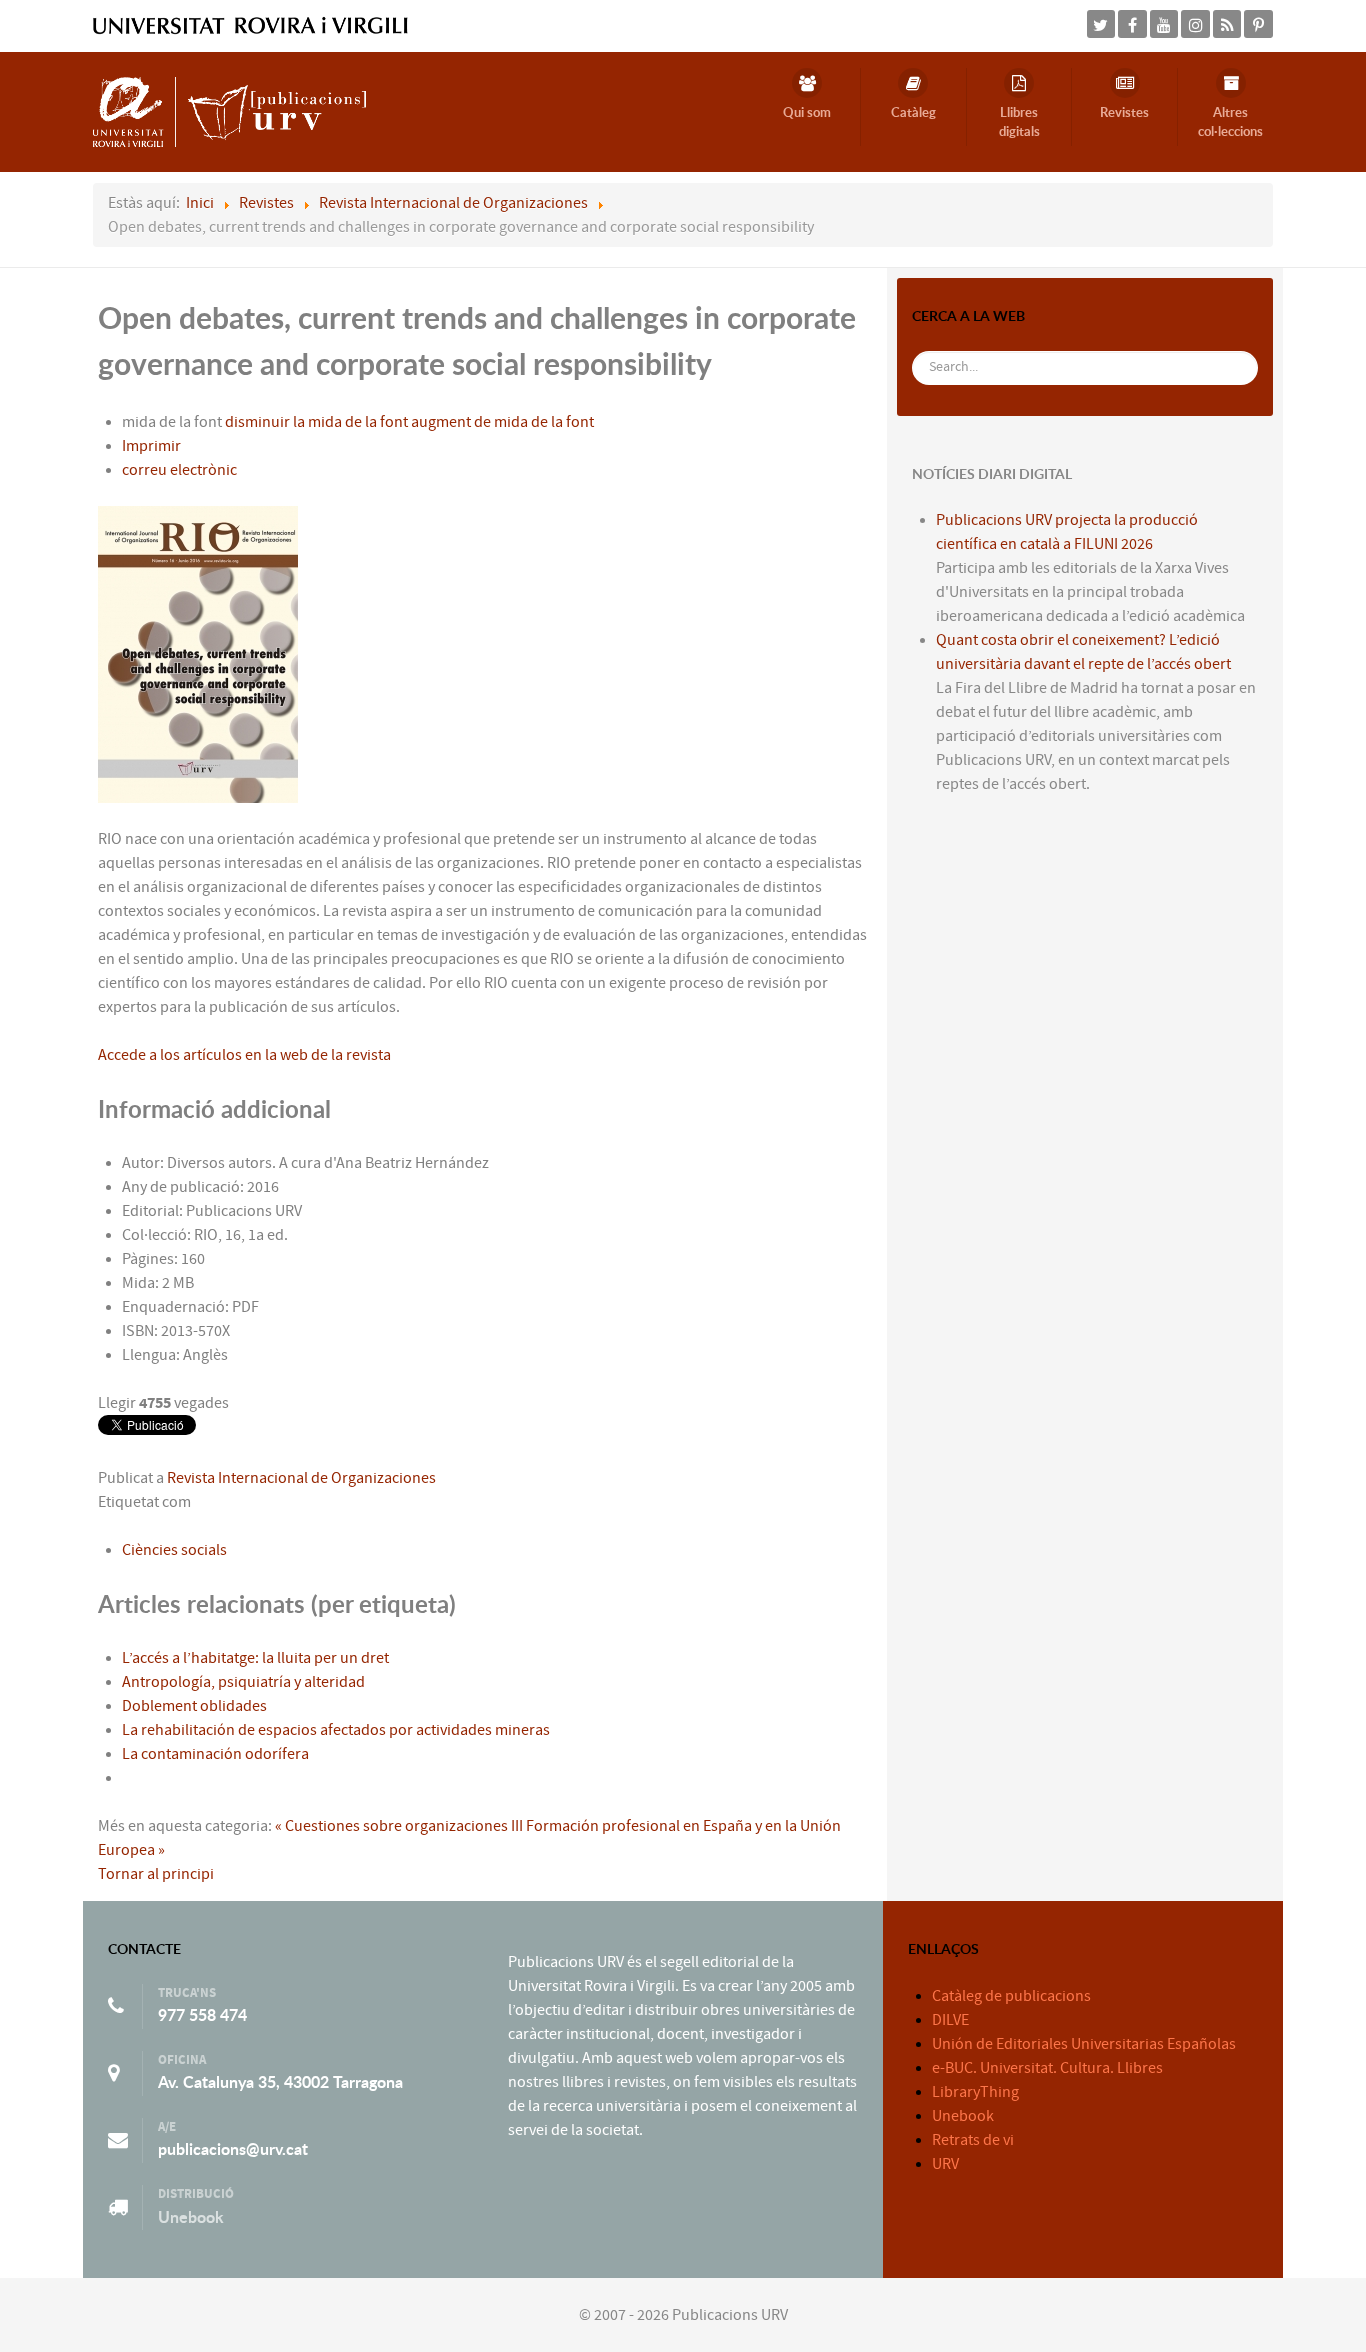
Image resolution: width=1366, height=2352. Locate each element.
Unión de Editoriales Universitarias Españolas (1084, 2044)
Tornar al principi (156, 1874)
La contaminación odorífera (215, 1754)
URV (945, 2164)
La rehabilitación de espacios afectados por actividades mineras (336, 1730)
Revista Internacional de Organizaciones (301, 1478)
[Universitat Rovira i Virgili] (250, 25)
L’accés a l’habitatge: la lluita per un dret (255, 1658)
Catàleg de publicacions (1011, 1996)
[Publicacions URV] (229, 111)
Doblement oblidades (194, 1706)
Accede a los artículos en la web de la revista (244, 1055)
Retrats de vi (973, 2140)
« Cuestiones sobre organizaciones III (399, 1826)
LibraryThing (975, 2092)
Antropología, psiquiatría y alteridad (243, 1682)
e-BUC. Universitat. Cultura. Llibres (1047, 2068)
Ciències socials (174, 1550)
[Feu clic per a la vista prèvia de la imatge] (198, 654)
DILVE (950, 2020)
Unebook (191, 2217)
